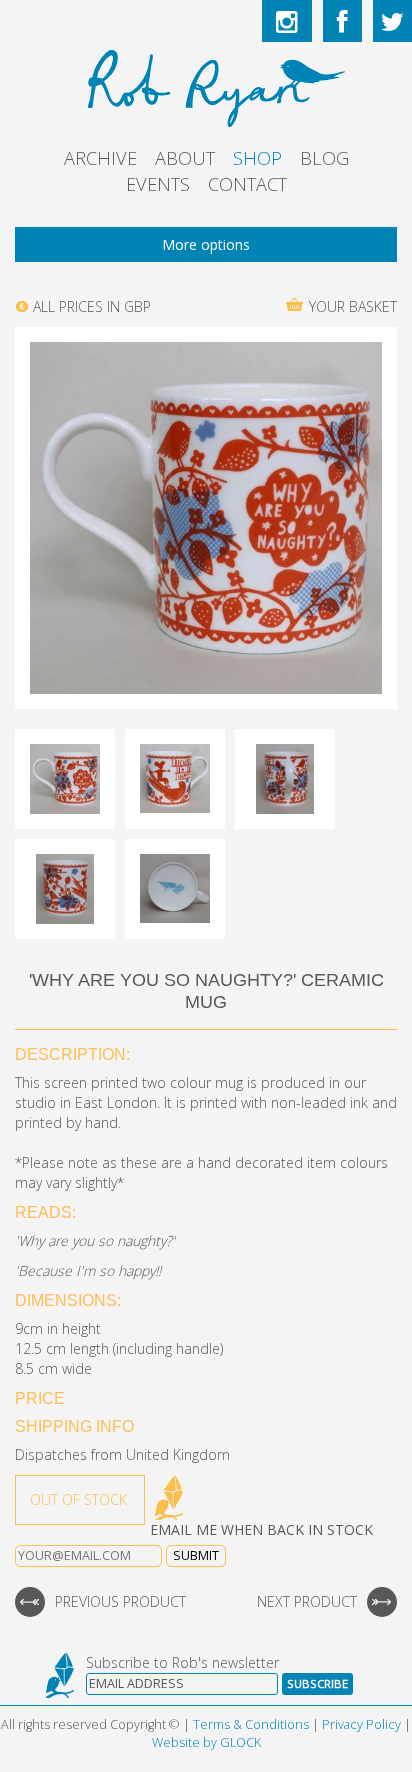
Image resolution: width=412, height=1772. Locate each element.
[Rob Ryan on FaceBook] (342, 21)
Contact (247, 184)
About (185, 158)
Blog (324, 158)
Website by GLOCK (206, 1742)
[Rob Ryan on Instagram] (287, 21)
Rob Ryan (206, 85)
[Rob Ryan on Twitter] (392, 21)
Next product (307, 1601)
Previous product (120, 1601)
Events (158, 184)
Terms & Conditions (251, 1724)
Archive (100, 158)
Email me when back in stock (261, 1529)
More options (206, 244)
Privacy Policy (361, 1724)
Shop (257, 158)
